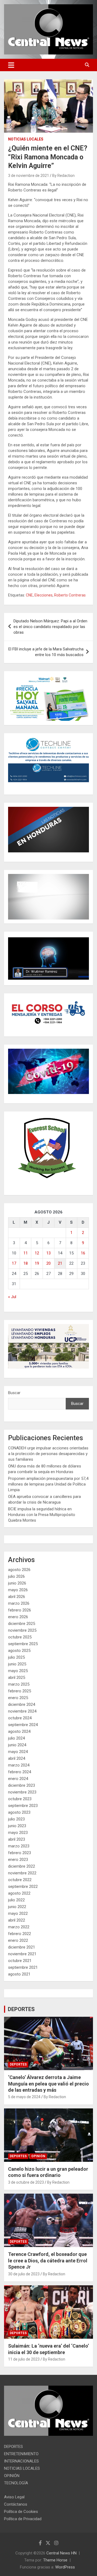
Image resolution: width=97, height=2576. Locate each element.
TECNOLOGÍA (16, 2483)
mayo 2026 (18, 1590)
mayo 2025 (18, 1671)
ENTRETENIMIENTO (21, 2454)
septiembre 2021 (23, 1967)
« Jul (12, 1297)
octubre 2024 (20, 1718)
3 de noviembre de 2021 (29, 176)
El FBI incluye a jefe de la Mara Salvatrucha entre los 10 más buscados (46, 652)
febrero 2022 (20, 1934)
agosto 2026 (19, 1570)
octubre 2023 (20, 1799)
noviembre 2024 (22, 1711)
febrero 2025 (20, 1691)
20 (48, 1263)
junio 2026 (17, 1583)
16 (83, 1253)
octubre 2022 (20, 1880)
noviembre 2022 (22, 1873)
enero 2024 (18, 1779)
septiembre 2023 (23, 1806)
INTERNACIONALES (21, 2461)
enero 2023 (18, 1860)
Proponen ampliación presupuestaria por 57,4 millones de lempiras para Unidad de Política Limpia (48, 1484)
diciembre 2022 (22, 1866)
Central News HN (61, 2553)
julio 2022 (16, 1900)
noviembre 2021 (22, 1954)
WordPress (65, 2567)
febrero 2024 (20, 1772)
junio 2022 (17, 1907)
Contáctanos (16, 2504)
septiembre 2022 (23, 1886)
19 (37, 1263)
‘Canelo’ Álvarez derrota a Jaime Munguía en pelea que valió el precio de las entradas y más (48, 2084)
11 (26, 1253)
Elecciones (44, 595)
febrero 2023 (20, 1853)
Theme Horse (55, 2560)
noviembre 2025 (22, 1630)
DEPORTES (21, 2009)
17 (14, 1263)
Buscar (14, 1393)
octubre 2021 (20, 1961)
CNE (29, 595)
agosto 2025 (19, 1651)
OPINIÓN (38, 2156)
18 (26, 1263)
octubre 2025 (20, 1637)
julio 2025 (16, 1657)
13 (48, 1253)
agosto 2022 (19, 1893)
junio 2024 (17, 1745)
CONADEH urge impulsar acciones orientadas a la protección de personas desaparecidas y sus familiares (48, 1454)
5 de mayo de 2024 (24, 2097)
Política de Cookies (21, 2512)
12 (37, 1253)
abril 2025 (17, 1678)
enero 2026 (18, 1617)
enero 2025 (18, 1698)
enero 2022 (18, 1940)
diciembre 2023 (22, 1785)
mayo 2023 (18, 1833)
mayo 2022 (18, 1913)
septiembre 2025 (23, 1644)
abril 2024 (17, 1758)
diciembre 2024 (22, 1704)
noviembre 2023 (22, 1792)
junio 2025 (17, 1664)
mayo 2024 (18, 1752)
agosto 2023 (19, 1812)
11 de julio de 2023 (24, 2359)
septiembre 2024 (23, 1725)
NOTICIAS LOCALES (26, 139)
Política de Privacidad (23, 2519)
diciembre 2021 (22, 1947)
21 (60, 1263)
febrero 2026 (20, 1610)
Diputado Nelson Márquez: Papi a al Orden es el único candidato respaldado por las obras (50, 627)
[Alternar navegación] (11, 65)
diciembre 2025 (22, 1624)
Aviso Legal (14, 2497)
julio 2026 (16, 1576)
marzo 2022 (19, 1927)
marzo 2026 (19, 1603)
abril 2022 (17, 1920)
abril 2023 (17, 1839)
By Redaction (63, 176)
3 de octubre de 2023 (26, 2182)
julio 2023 (16, 1819)
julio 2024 (16, 1738)
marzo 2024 (19, 1765)
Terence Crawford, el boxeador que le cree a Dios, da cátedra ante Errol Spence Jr (48, 2261)
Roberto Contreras (70, 595)
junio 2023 (17, 1826)
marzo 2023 (19, 1846)
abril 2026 (17, 1597)
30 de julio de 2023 (24, 2274)
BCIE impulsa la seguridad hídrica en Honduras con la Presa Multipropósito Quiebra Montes (42, 1515)
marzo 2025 (19, 1684)
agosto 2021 (19, 1974)
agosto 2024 (19, 1731)
